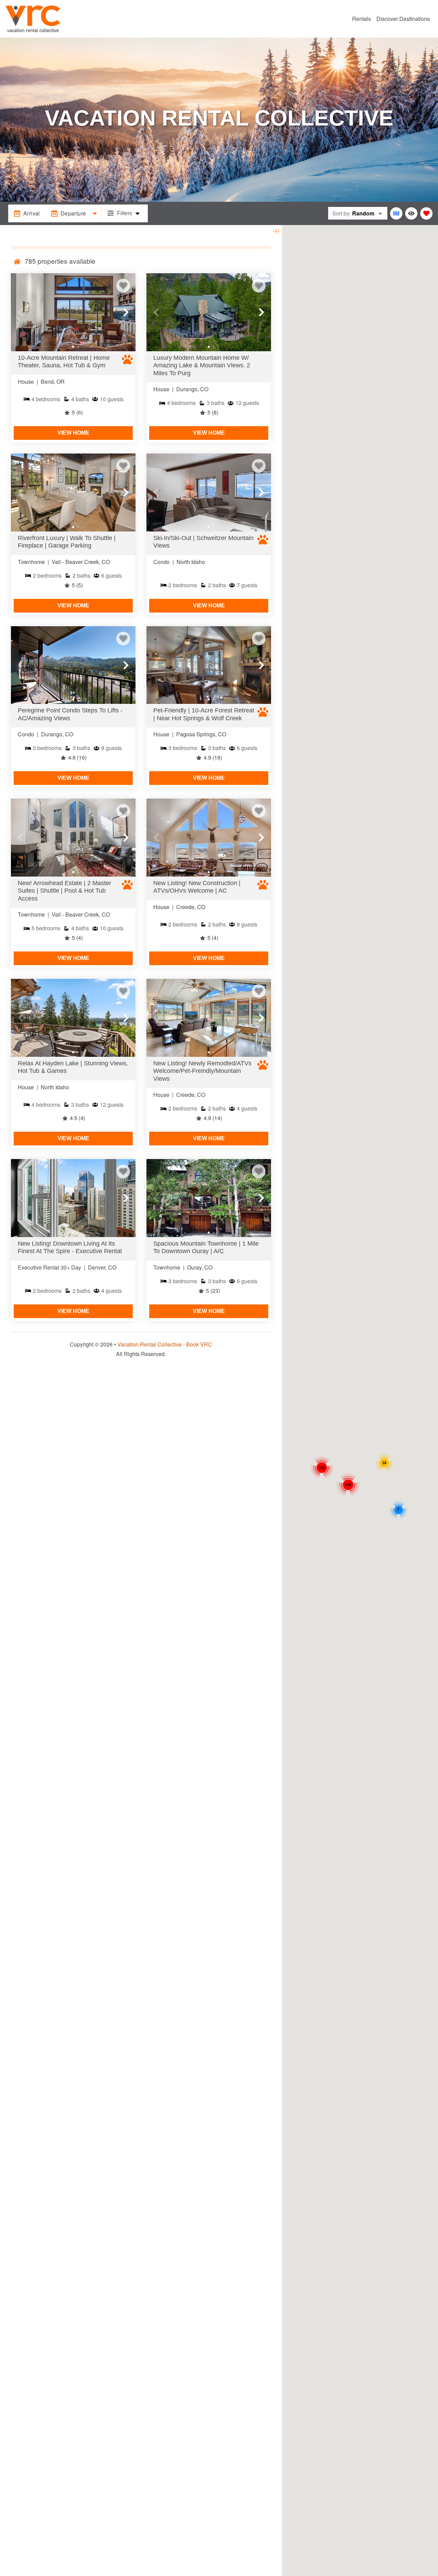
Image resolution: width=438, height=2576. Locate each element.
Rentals (362, 19)
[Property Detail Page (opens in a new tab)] (73, 312)
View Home (73, 433)
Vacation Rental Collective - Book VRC (165, 1344)
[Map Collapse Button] (276, 231)
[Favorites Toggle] (426, 213)
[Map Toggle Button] (396, 213)
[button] (21, 312)
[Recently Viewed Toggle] (411, 213)
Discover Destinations (403, 19)
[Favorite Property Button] (123, 286)
